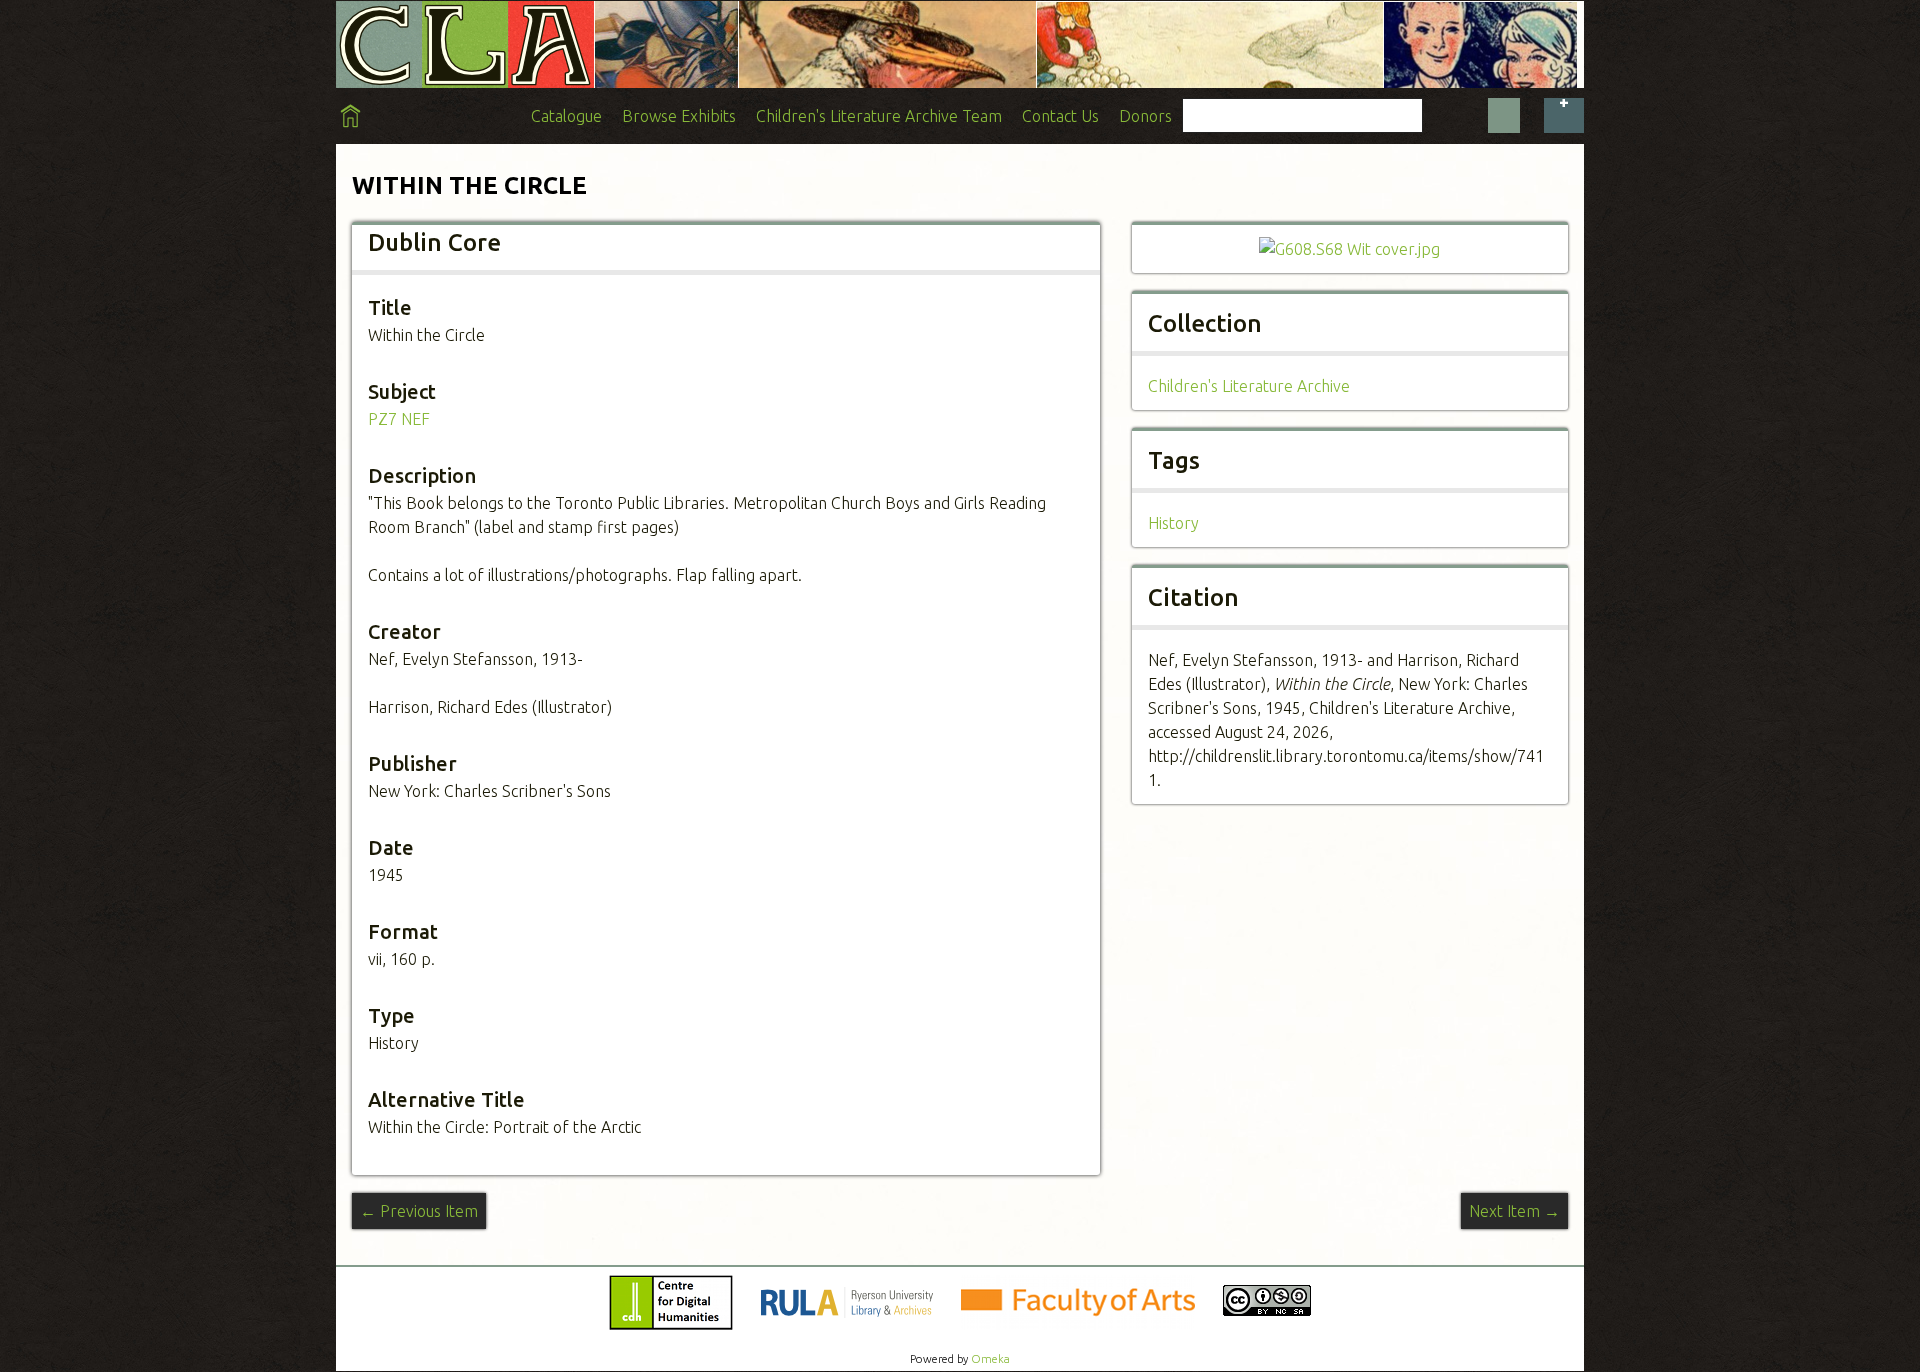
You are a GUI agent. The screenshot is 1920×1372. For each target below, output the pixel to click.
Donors (1145, 116)
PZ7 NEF (399, 419)
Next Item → (1514, 1211)
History (1173, 523)
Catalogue (566, 116)
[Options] (1564, 115)
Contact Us (1060, 116)
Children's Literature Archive (1249, 386)
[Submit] (1504, 115)
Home (350, 116)
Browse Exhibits (679, 116)
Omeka (990, 1359)
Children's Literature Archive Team (879, 116)
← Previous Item (419, 1211)
